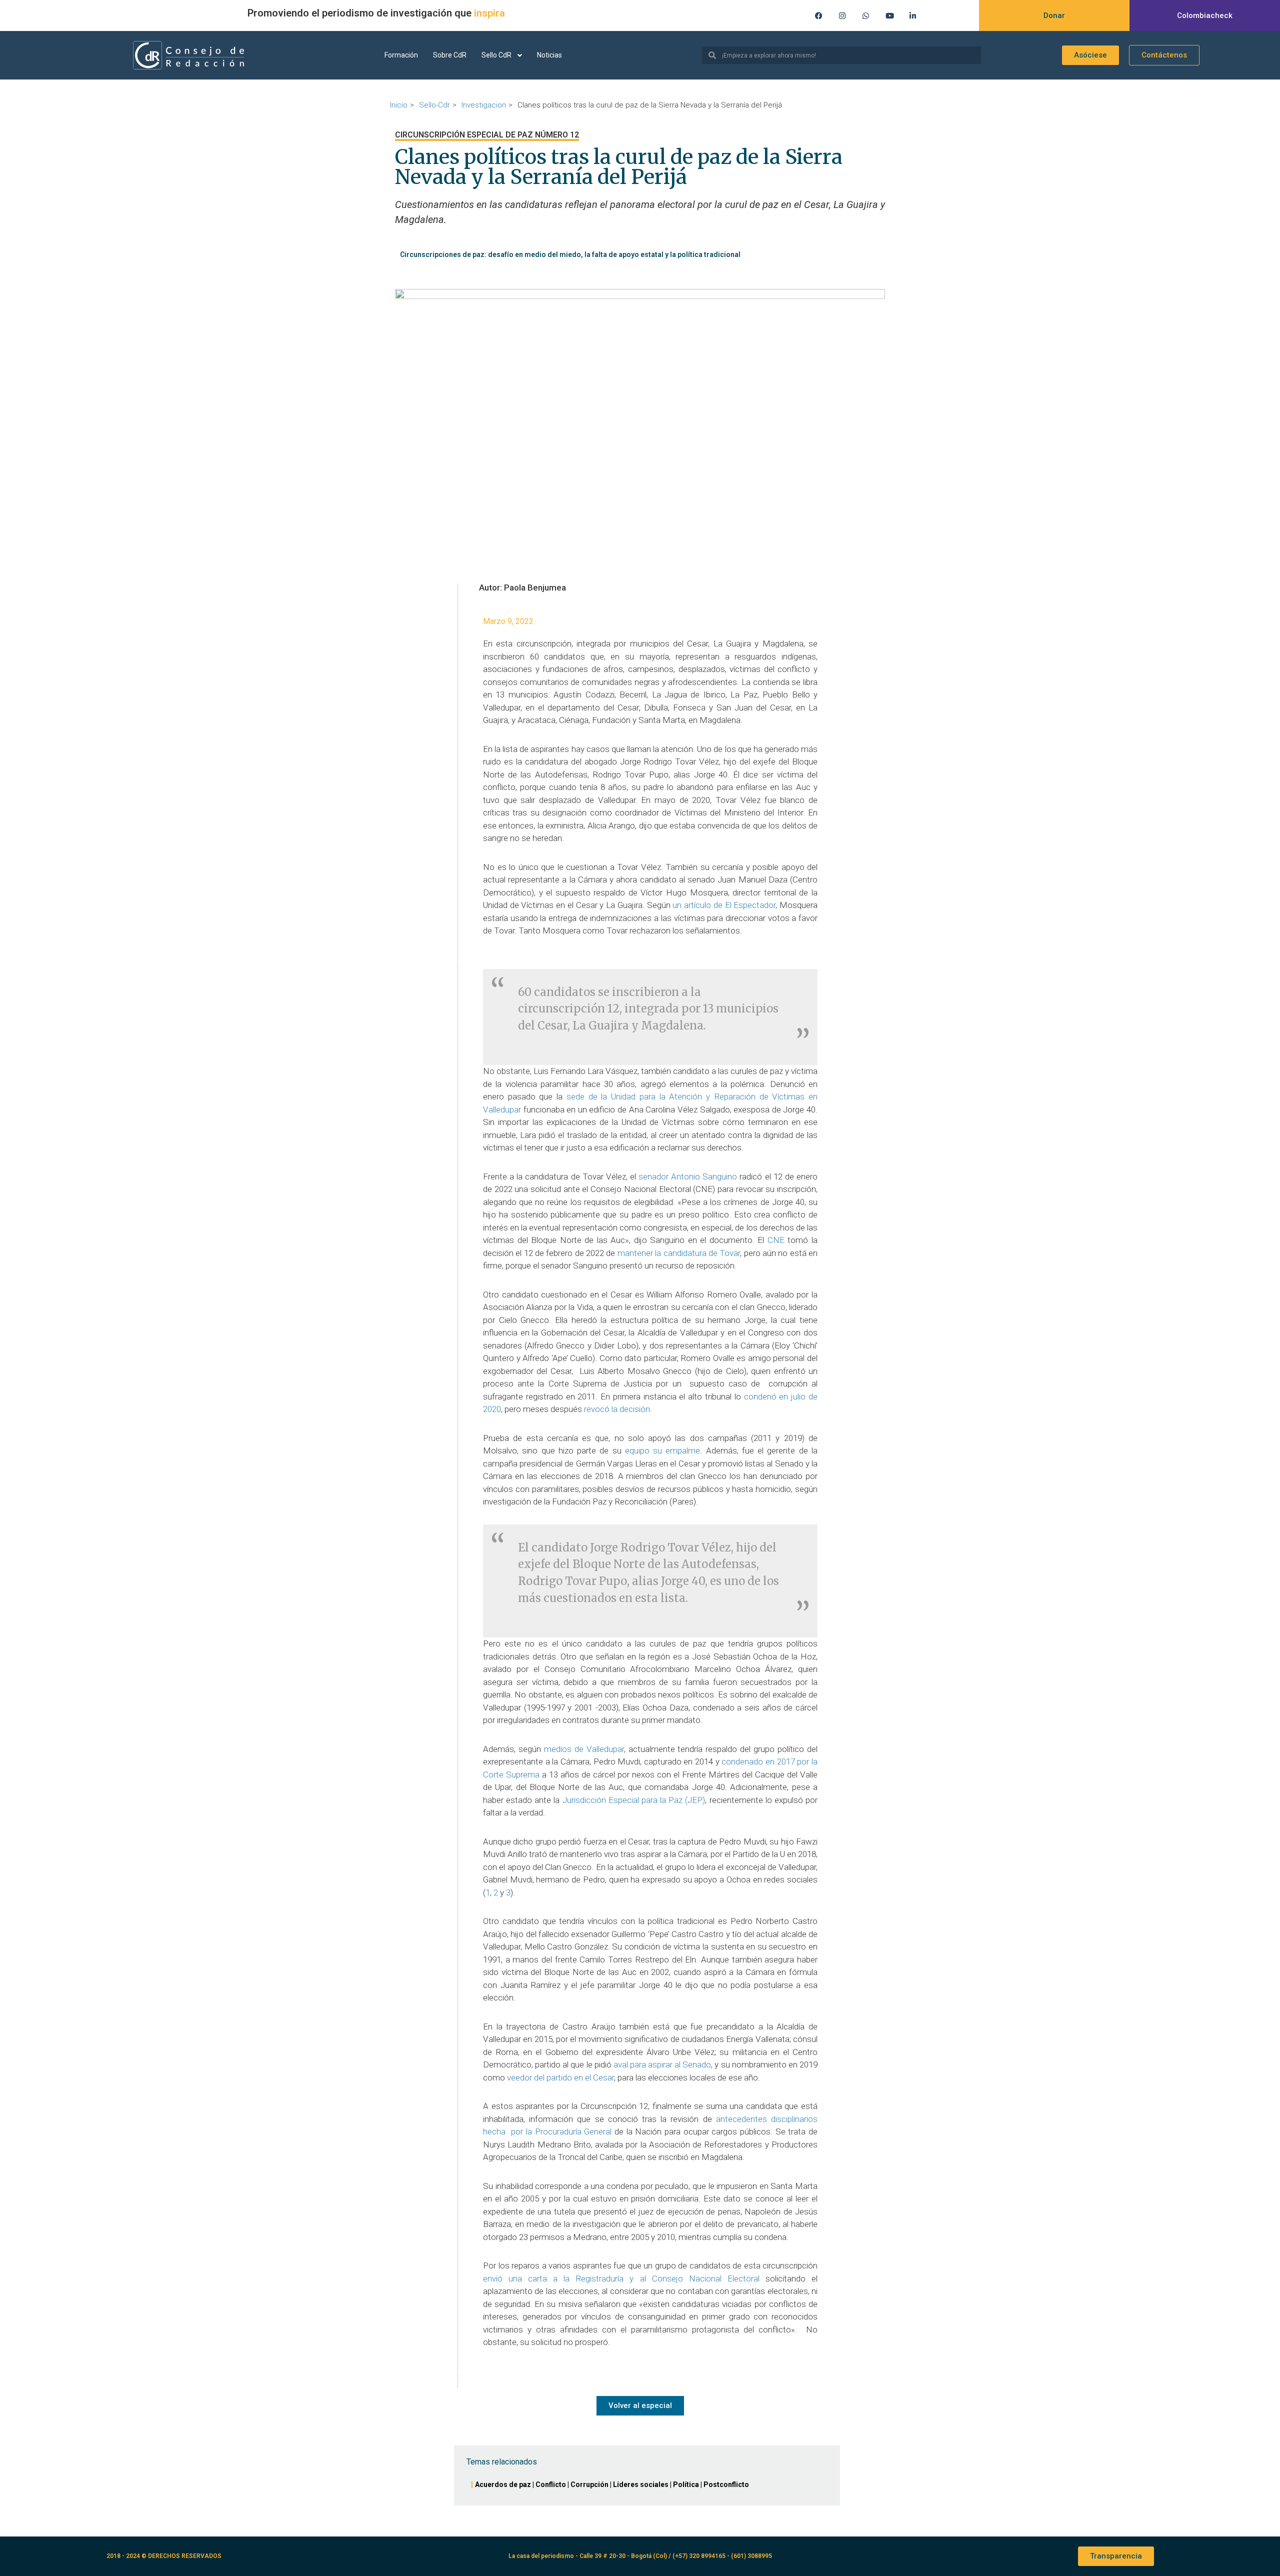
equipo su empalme (663, 1450)
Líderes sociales (641, 2484)
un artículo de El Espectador (723, 905)
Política (686, 2484)
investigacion (484, 105)
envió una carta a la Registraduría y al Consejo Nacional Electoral (624, 2278)
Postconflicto (726, 2484)
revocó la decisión (617, 1409)
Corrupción (589, 2484)
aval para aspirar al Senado (662, 2064)
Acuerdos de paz (503, 2484)
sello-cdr (434, 105)
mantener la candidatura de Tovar (679, 1253)
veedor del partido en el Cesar (560, 2077)
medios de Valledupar (582, 1749)
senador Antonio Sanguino (688, 1176)
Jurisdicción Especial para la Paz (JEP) (634, 1800)
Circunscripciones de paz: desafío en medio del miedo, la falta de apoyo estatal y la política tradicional (570, 254)
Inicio (399, 105)
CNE (778, 1240)
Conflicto (551, 2484)
